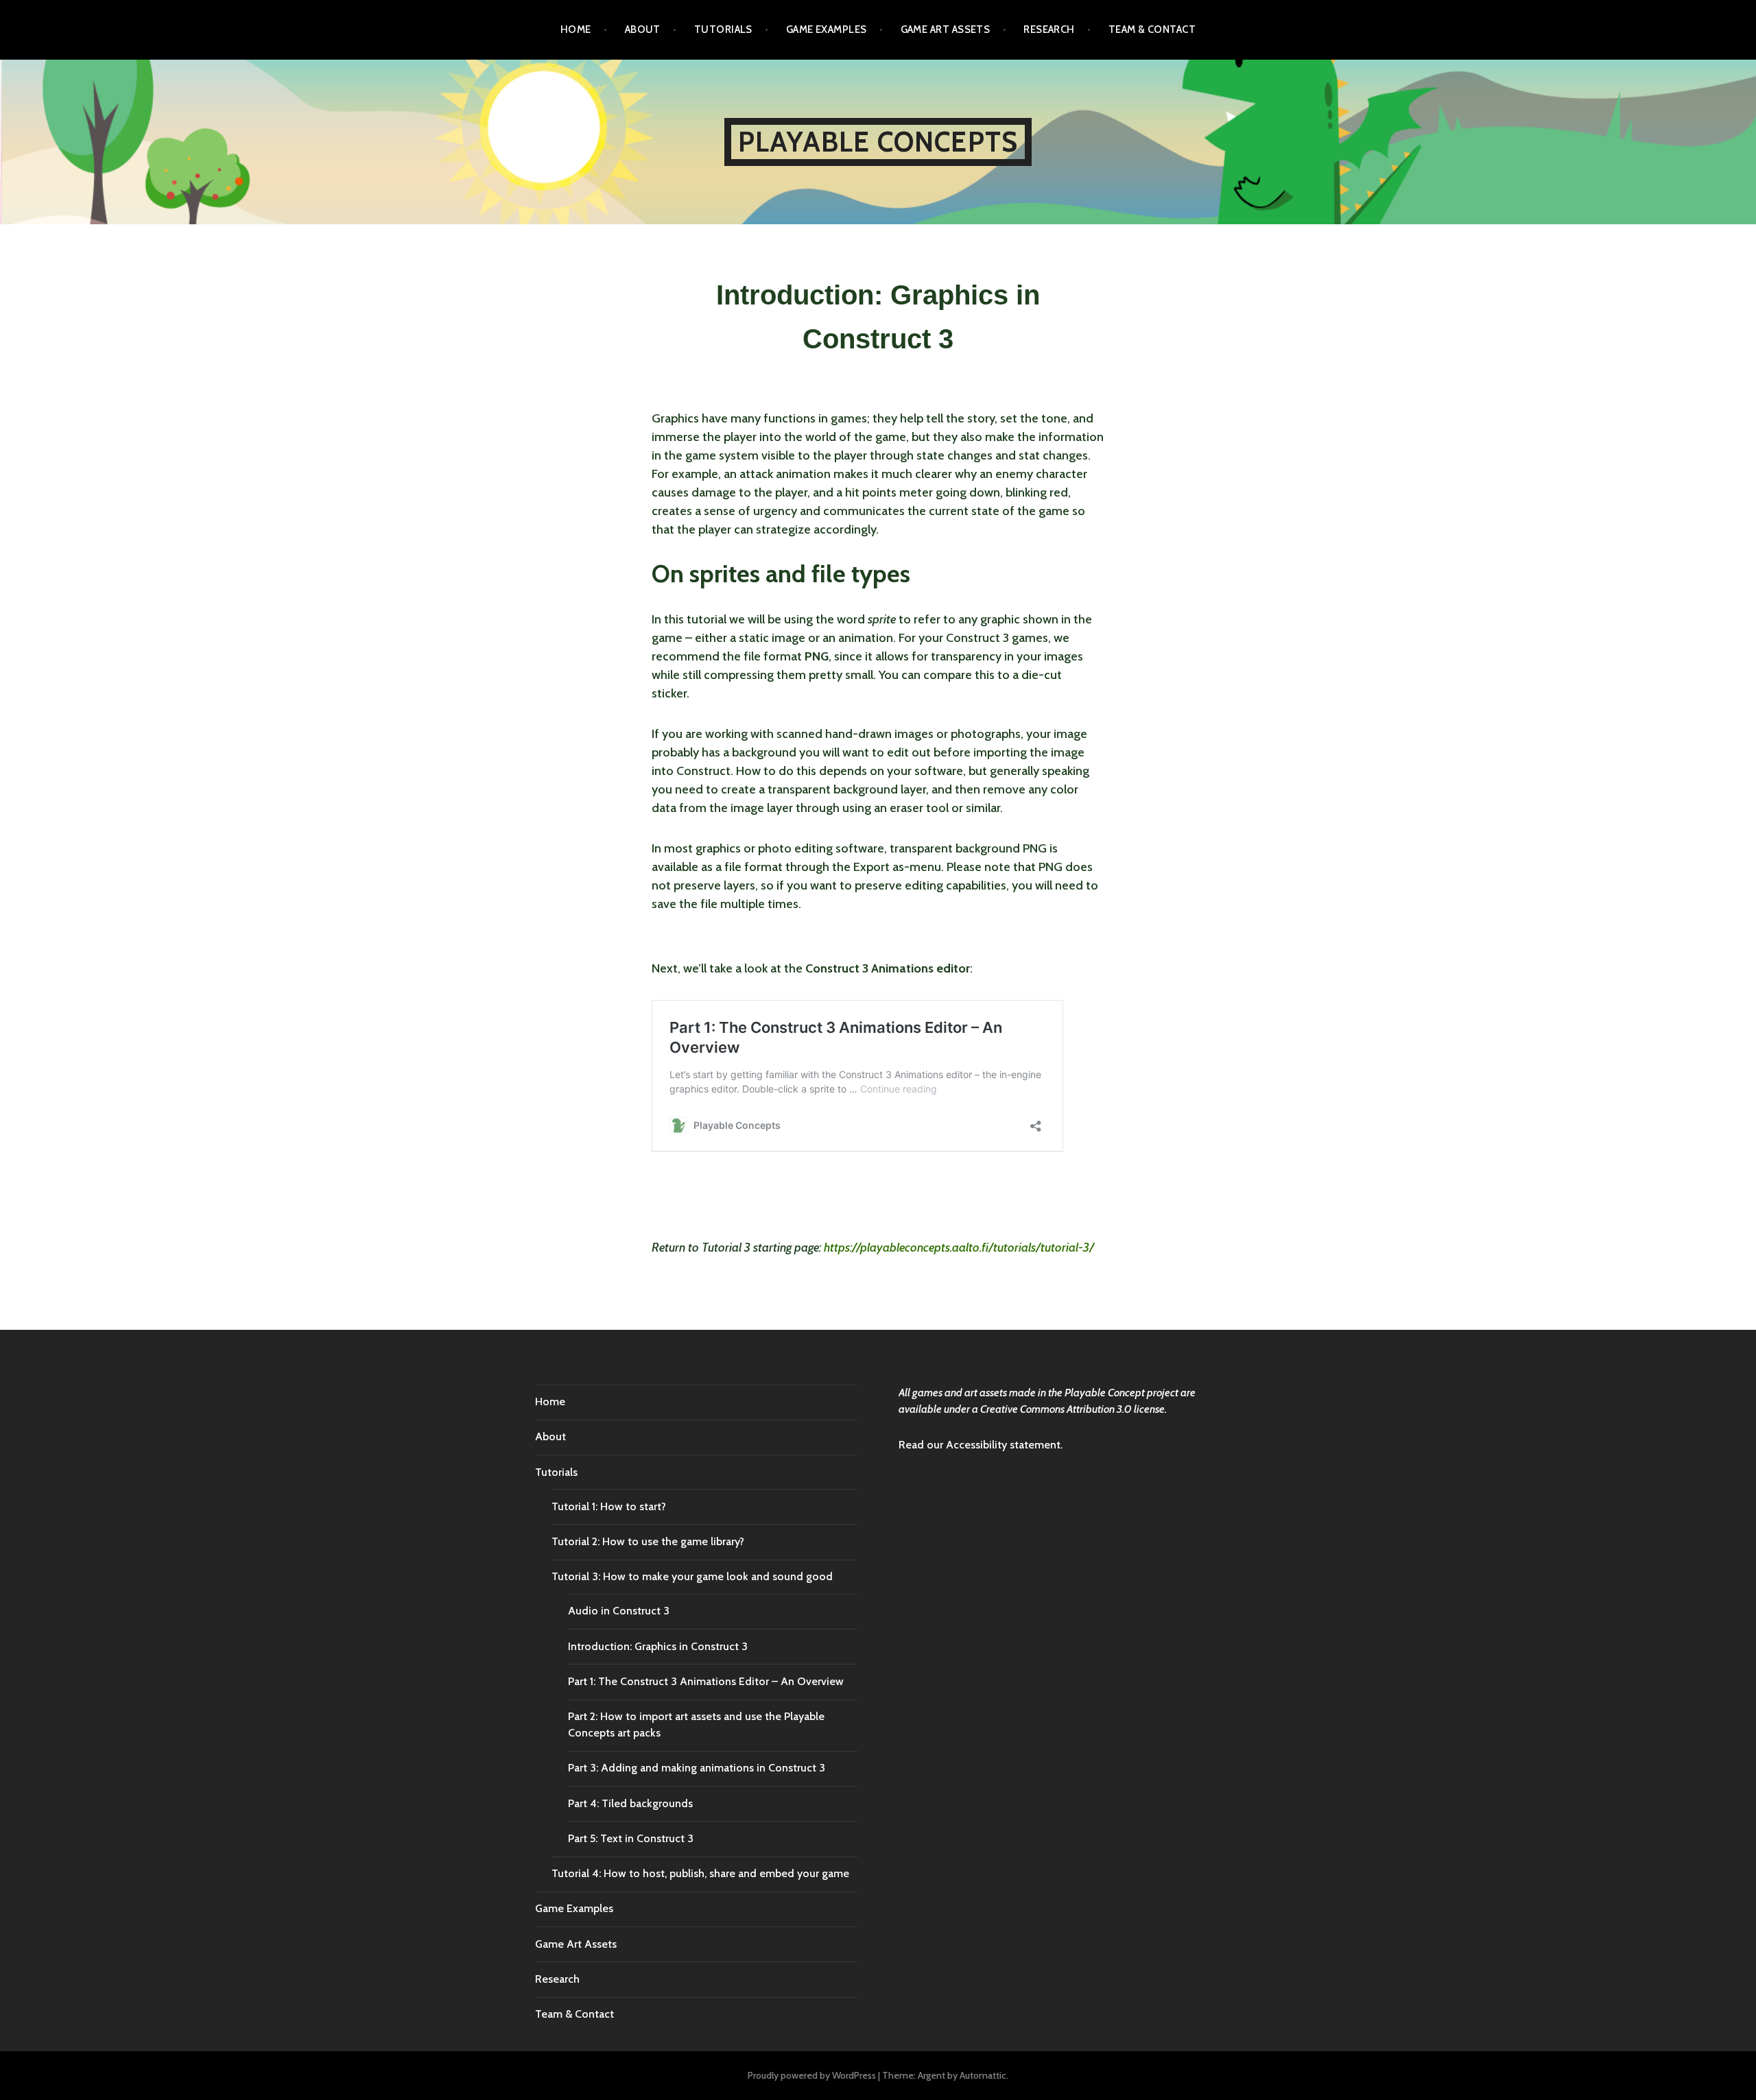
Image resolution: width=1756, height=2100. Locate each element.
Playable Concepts (878, 142)
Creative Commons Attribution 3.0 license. (1073, 1409)
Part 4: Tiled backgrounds (630, 1803)
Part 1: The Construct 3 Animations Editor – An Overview (706, 1681)
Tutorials (723, 29)
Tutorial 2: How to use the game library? (648, 1541)
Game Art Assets (946, 29)
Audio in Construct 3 (619, 1611)
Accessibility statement (1003, 1445)
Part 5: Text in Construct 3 (631, 1838)
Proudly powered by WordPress (812, 2075)
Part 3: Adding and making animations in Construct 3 (697, 1768)
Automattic (983, 2075)
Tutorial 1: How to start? (609, 1506)
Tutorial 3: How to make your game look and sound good (692, 1576)
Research (1049, 29)
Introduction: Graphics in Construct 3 (658, 1646)
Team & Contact (1152, 29)
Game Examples (827, 29)
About (643, 29)
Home (576, 29)
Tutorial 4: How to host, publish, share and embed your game (700, 1873)
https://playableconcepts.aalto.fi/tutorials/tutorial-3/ (959, 1248)
